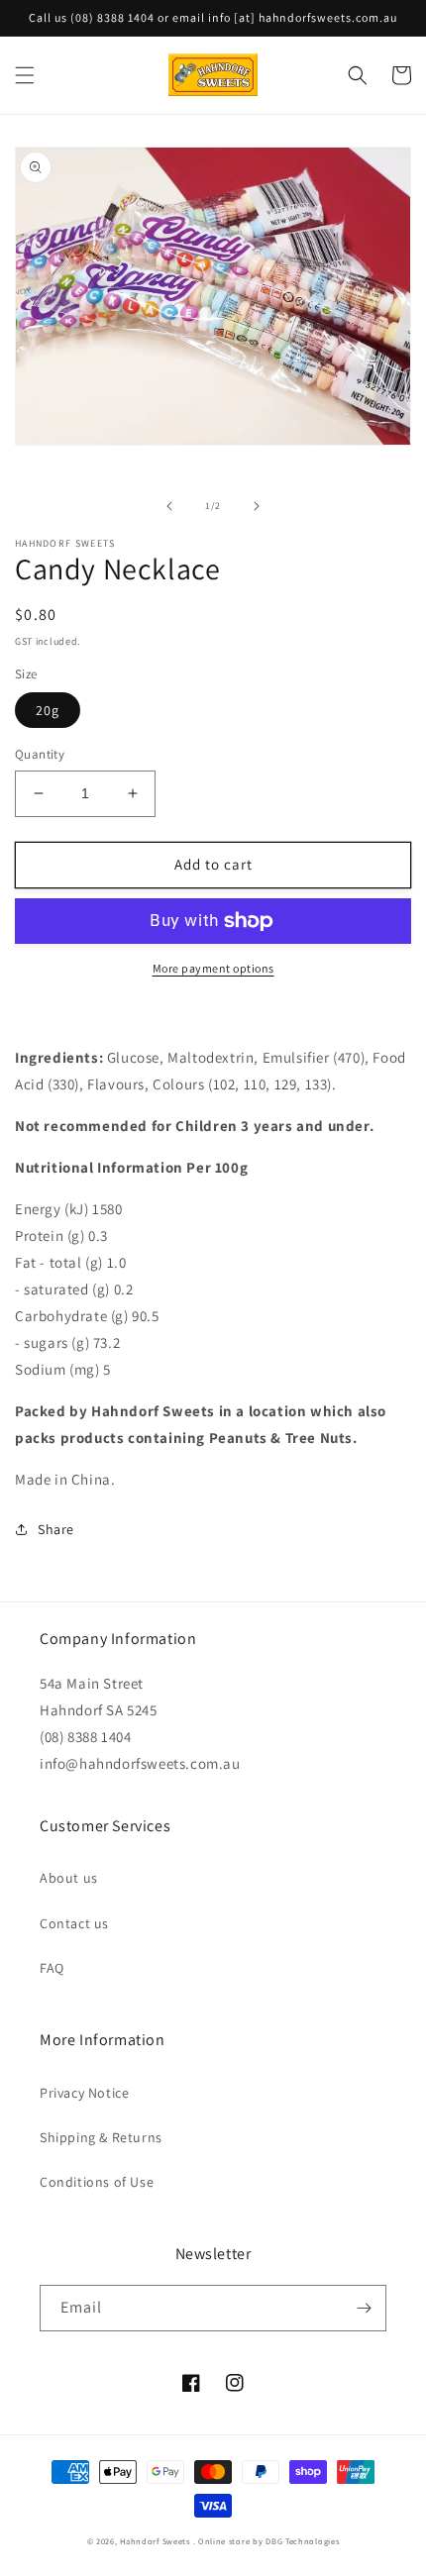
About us (69, 1878)
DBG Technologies (302, 2541)
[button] (25, 75)
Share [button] (56, 1529)
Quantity (40, 754)
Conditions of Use (97, 2182)
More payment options (213, 968)
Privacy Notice (84, 2093)
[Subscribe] (364, 2308)
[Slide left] (169, 506)
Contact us (74, 1923)
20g (48, 710)
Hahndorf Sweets (155, 2541)
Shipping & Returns (101, 2137)
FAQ (52, 1968)
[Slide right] (257, 506)
